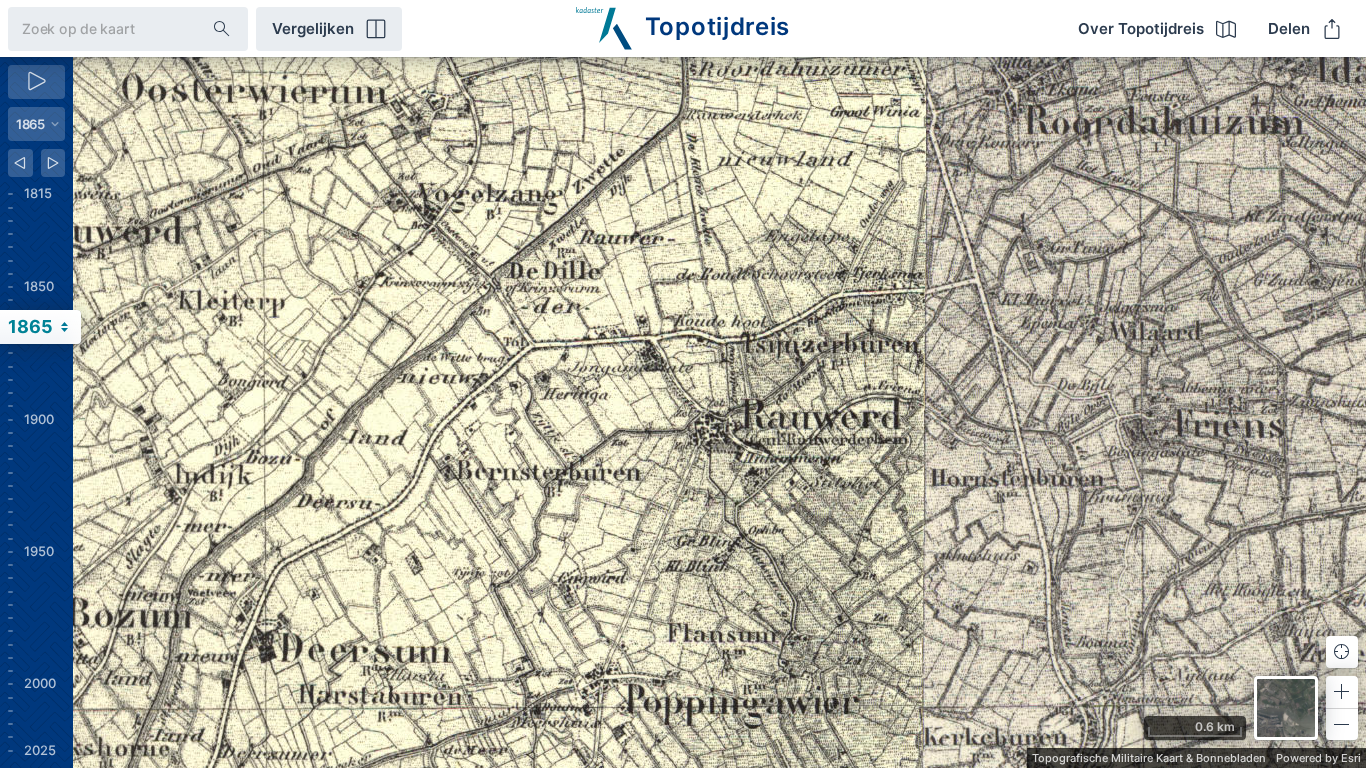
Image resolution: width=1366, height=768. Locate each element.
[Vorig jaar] (20, 163)
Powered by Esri (1318, 758)
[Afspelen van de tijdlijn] (36, 82)
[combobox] (94, 28)
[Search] (222, 29)
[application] (719, 412)
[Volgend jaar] (53, 163)
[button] (1342, 692)
